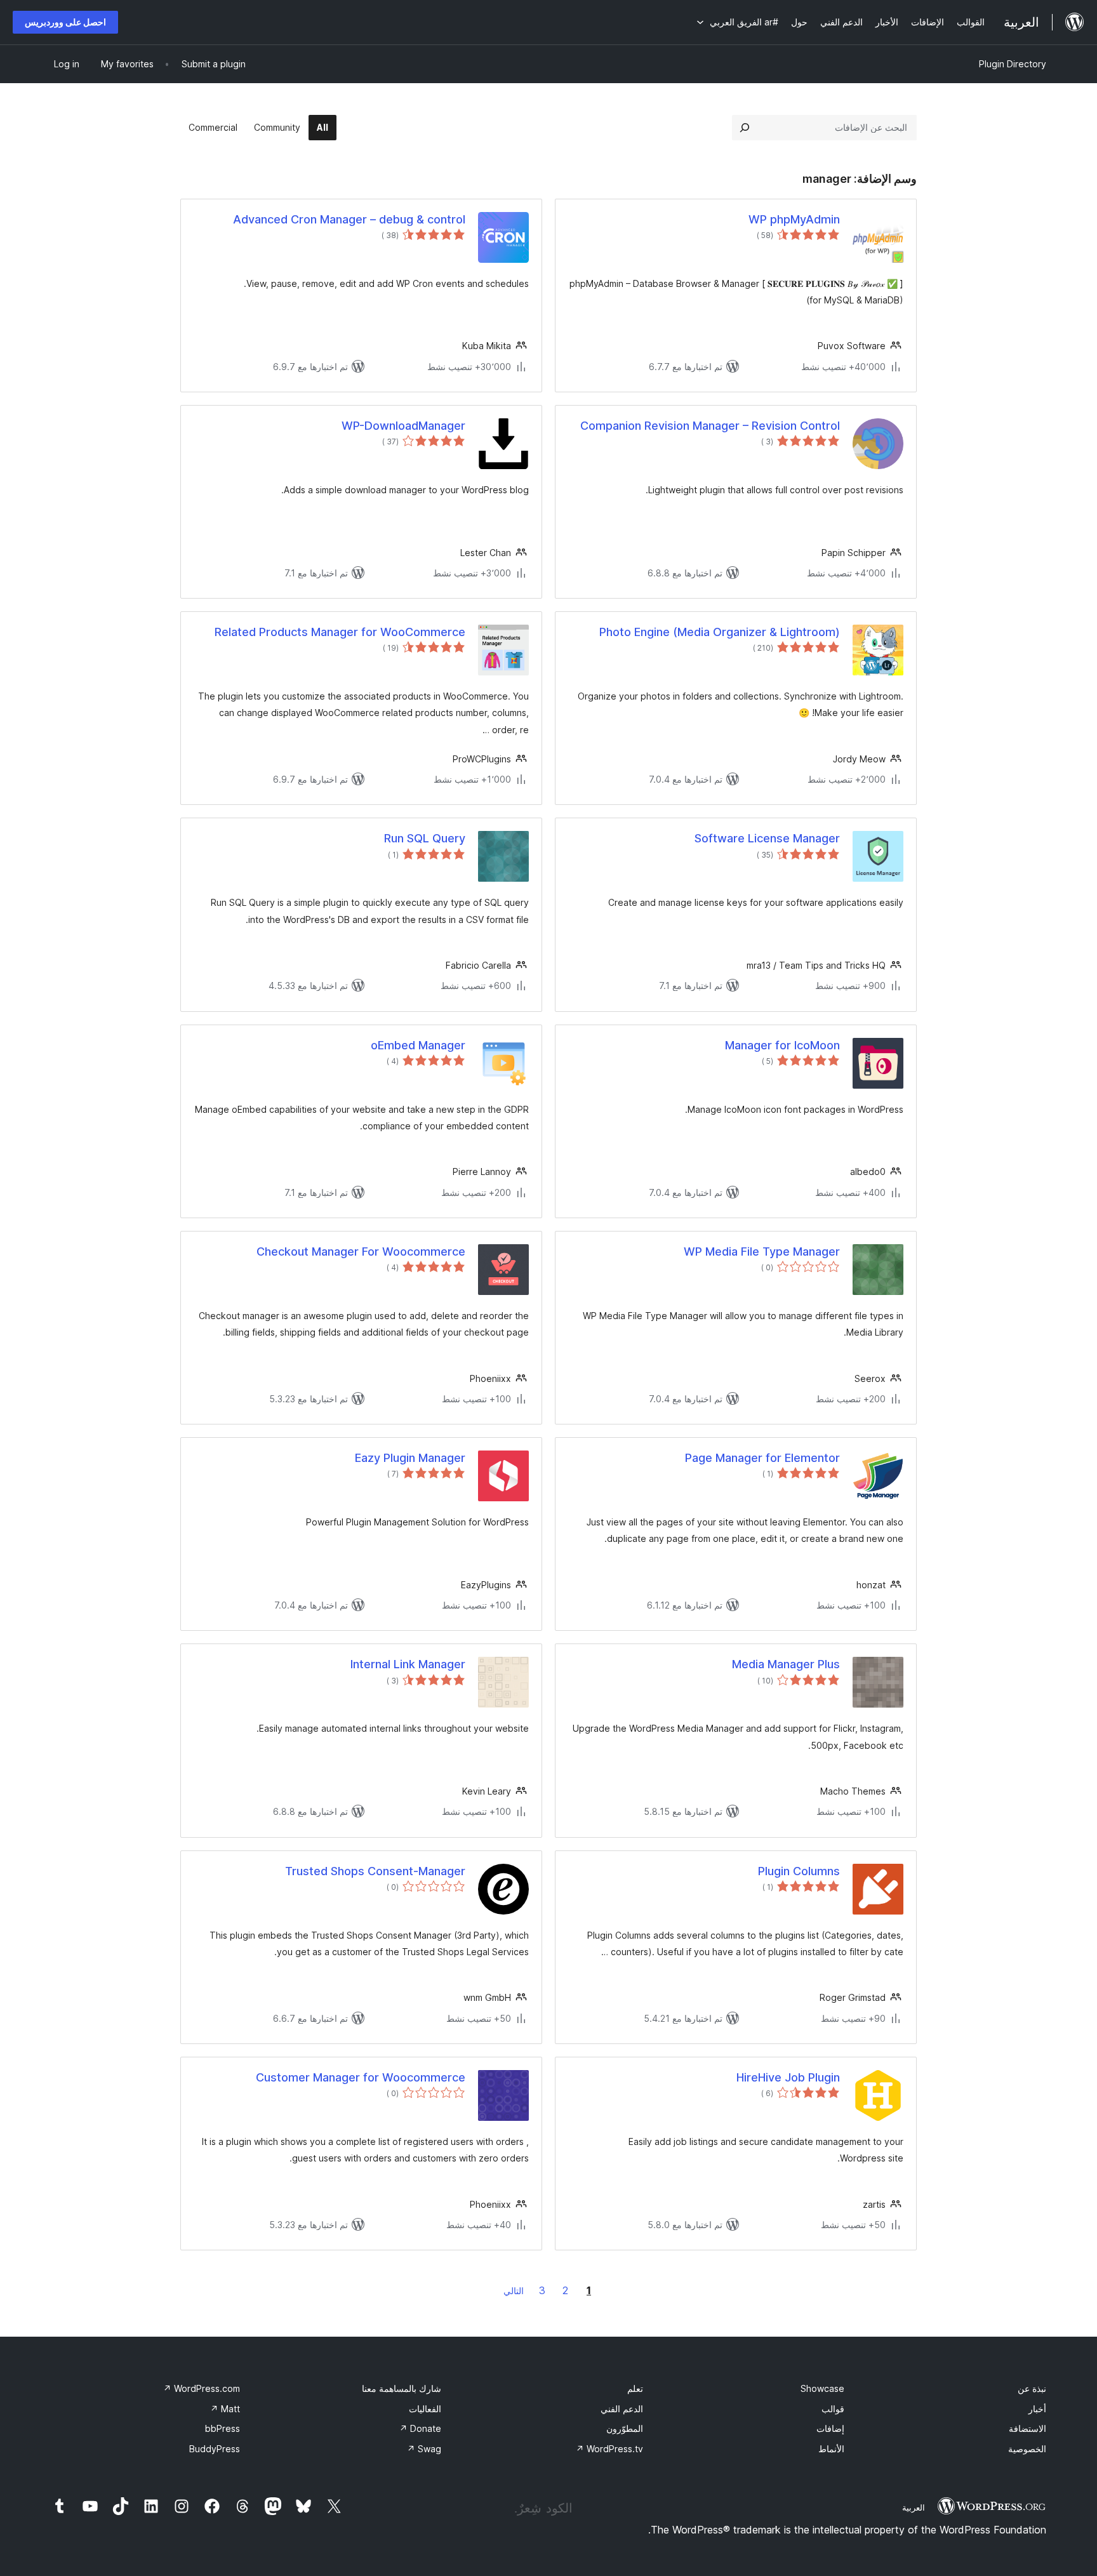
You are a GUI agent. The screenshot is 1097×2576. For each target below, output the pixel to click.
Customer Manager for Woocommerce (361, 2077)
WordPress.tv (609, 2449)
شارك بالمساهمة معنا (402, 2388)
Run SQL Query (425, 838)
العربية (914, 2507)
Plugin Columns (799, 1871)
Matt (225, 2409)
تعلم (635, 2388)
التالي (514, 2291)
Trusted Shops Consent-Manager (375, 1871)
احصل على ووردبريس (65, 22)
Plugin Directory (1013, 64)
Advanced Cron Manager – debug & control (349, 219)
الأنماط (831, 2449)
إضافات (830, 2428)
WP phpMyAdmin (794, 219)
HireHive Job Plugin (788, 2077)
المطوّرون (625, 2428)
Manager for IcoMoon (782, 1045)
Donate (420, 2428)
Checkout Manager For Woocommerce (361, 1251)
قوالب (833, 2409)
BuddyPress (215, 2449)
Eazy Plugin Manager (410, 1458)
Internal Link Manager (408, 1664)
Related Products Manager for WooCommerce (340, 632)
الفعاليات (425, 2409)
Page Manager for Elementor (762, 1458)
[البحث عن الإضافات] (745, 128)
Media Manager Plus (786, 1664)
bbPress (223, 2428)
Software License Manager (767, 838)
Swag (424, 2449)
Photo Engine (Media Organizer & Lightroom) (720, 632)
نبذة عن (1032, 2388)
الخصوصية (1027, 2449)
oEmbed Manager (418, 1045)
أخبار (1037, 2409)
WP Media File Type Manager (762, 1251)
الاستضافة (1027, 2428)
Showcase (822, 2388)
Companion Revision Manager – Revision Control (710, 426)
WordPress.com (202, 2388)
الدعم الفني (622, 2409)
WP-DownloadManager (403, 426)
